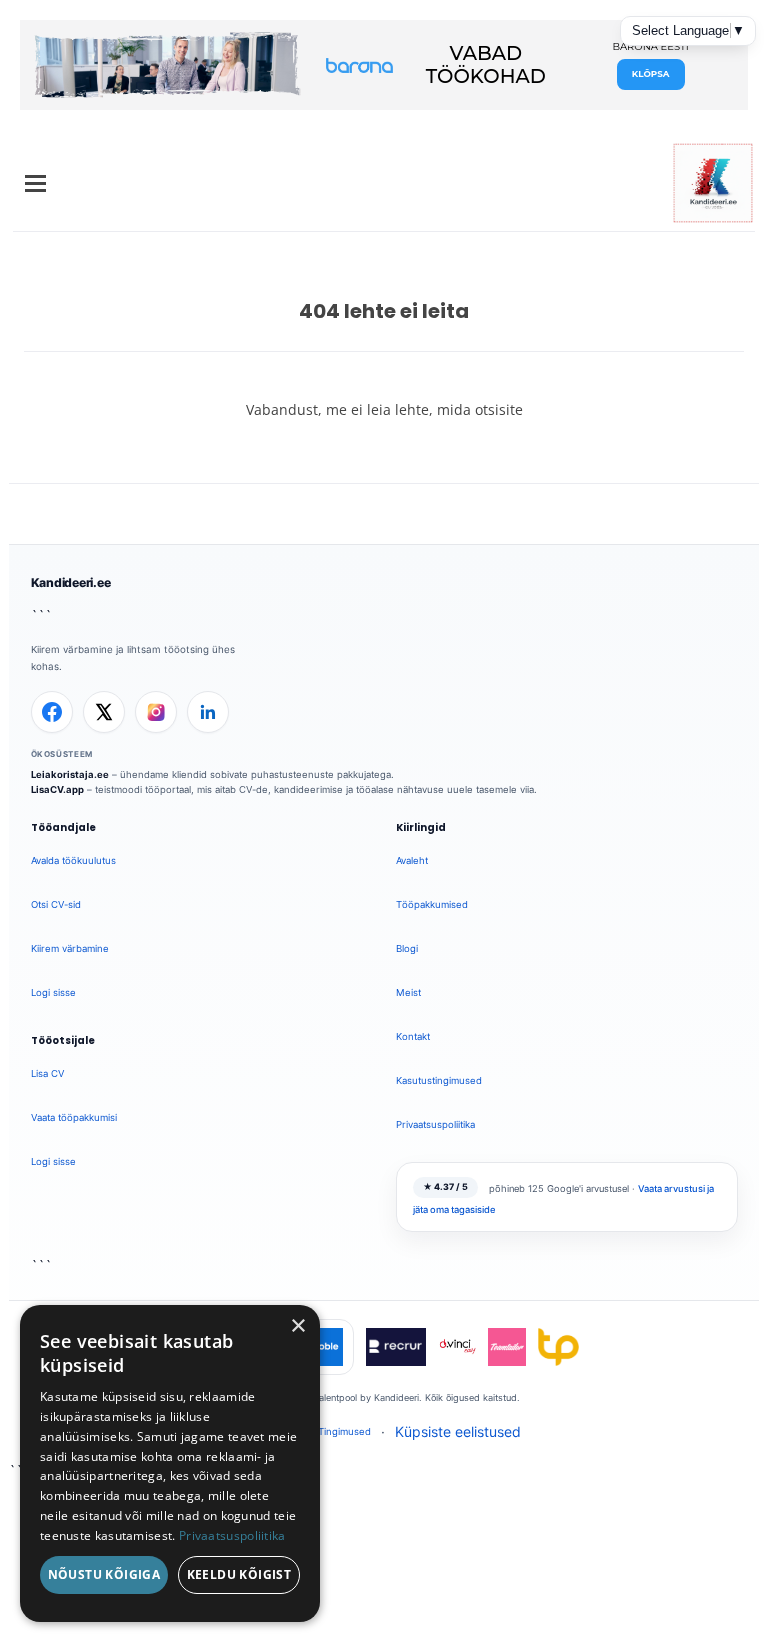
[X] (104, 712)
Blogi (407, 948)
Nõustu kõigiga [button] (104, 1574)
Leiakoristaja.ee (70, 774)
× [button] (297, 1326)
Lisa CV (47, 1073)
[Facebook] (52, 712)
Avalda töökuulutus (73, 860)
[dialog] (170, 1463)
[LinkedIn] (208, 712)
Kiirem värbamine (70, 948)
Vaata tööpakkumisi (74, 1117)
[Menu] (35, 183)
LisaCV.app (57, 789)
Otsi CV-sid (56, 904)
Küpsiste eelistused (458, 1431)
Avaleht (412, 860)
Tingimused (344, 1431)
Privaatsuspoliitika (435, 1124)
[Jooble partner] (324, 1347)
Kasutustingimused (439, 1080)
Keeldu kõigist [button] (239, 1574)
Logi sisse (53, 992)
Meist (408, 992)
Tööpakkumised (432, 904)
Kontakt (413, 1036)
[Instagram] (156, 712)
